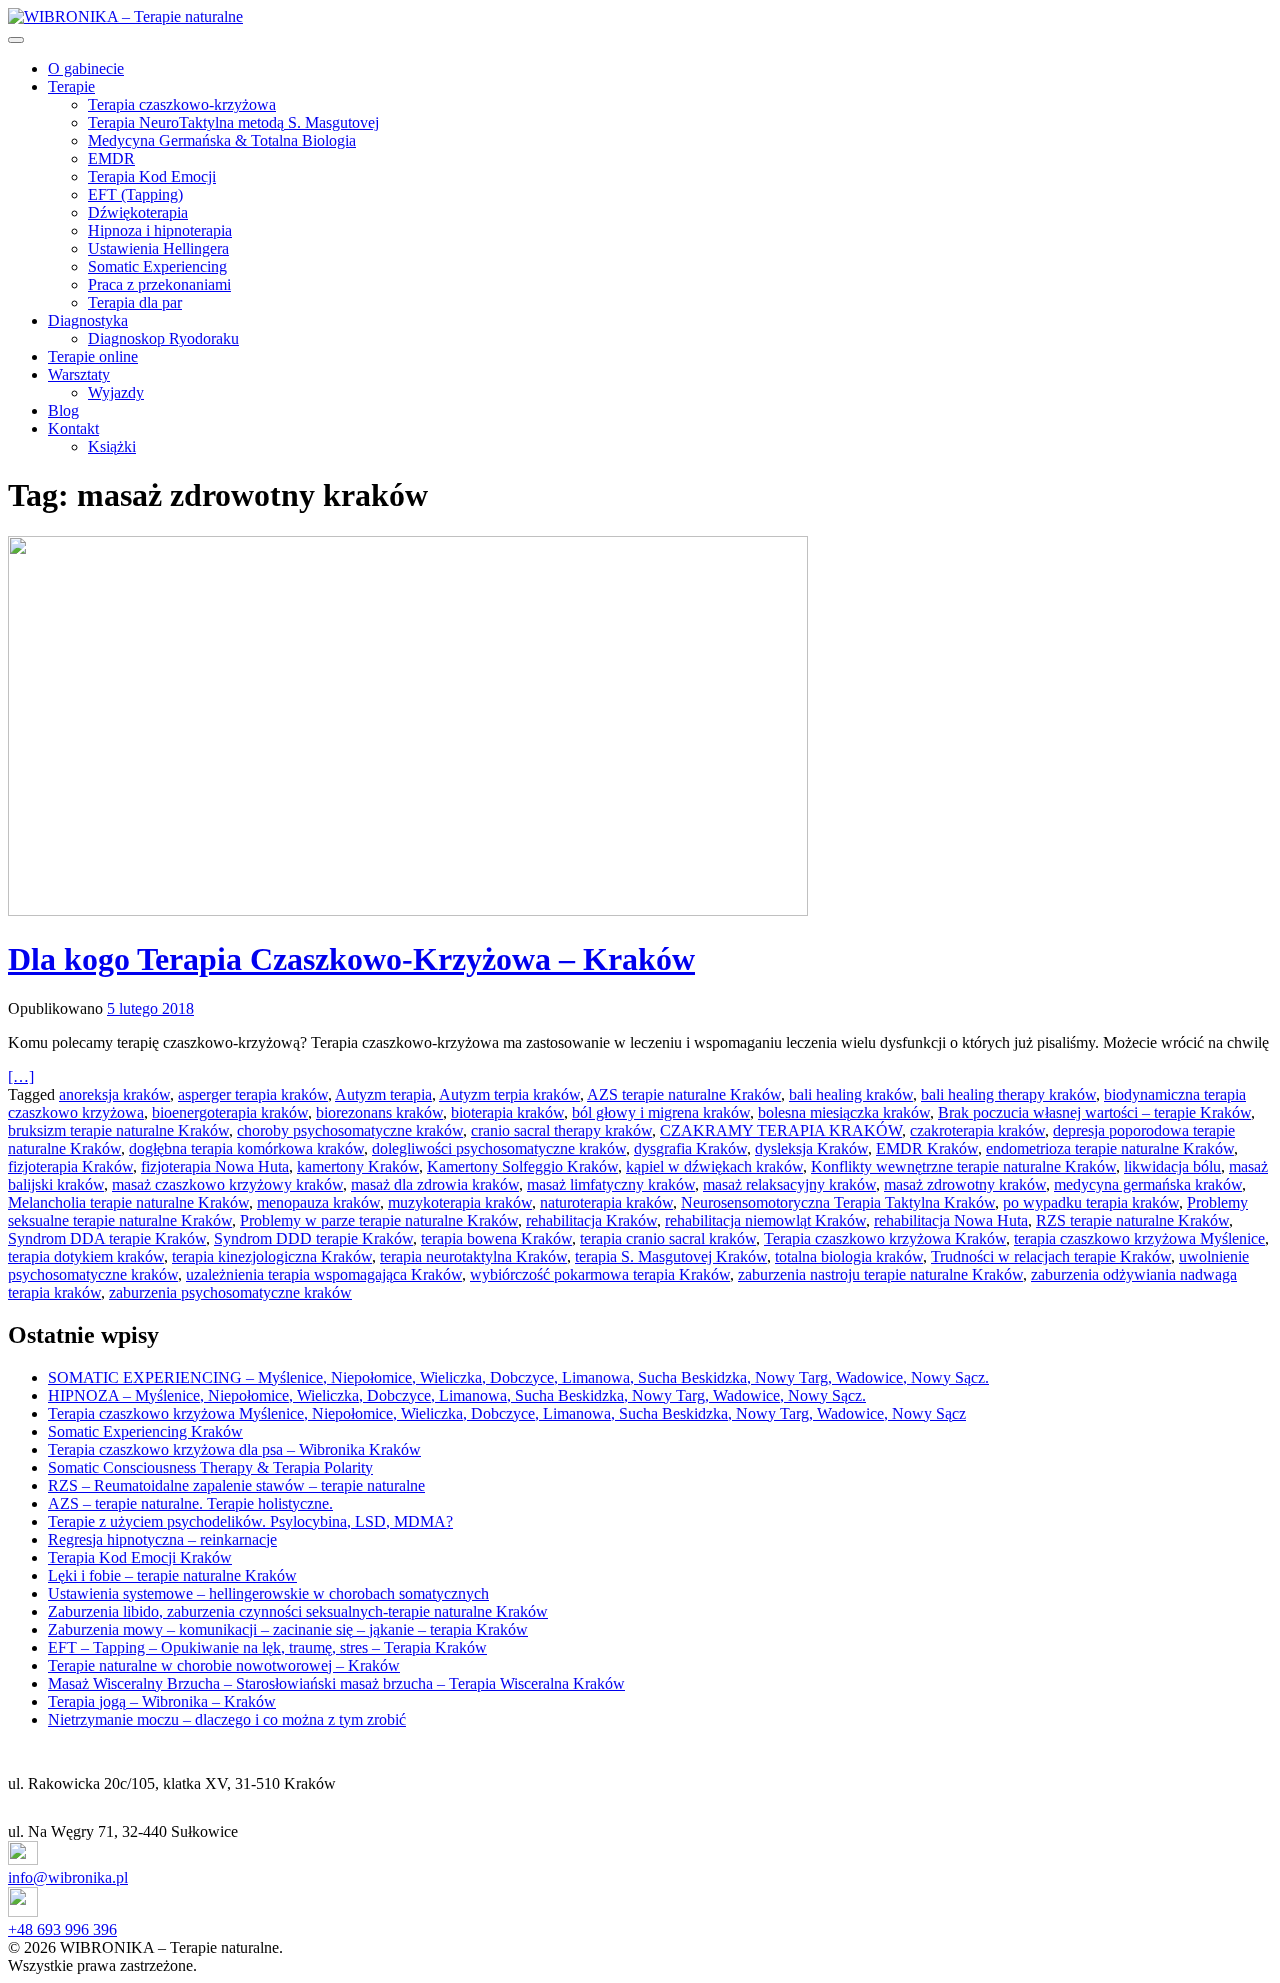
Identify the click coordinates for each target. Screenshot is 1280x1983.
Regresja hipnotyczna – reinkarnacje (162, 1539)
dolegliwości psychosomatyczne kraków (499, 1148)
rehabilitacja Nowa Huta (951, 1220)
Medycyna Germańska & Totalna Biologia (222, 140)
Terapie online (93, 356)
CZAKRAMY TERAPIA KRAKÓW (781, 1130)
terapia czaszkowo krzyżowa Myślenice (1139, 1238)
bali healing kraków (851, 1094)
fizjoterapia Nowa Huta (215, 1166)
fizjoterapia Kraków (70, 1166)
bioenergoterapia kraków (230, 1112)
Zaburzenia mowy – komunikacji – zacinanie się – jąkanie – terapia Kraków (288, 1629)
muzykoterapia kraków (460, 1202)
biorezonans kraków (379, 1112)
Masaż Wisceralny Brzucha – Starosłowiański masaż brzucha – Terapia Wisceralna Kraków (336, 1683)
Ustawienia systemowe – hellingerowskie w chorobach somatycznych (268, 1593)
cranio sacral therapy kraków (561, 1130)
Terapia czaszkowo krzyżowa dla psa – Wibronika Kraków (234, 1449)
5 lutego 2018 (150, 1008)
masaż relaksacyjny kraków (789, 1184)
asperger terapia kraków (253, 1094)
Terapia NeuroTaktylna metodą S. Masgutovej (233, 122)
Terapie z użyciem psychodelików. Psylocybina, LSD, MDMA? (250, 1521)
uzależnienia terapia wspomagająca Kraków (324, 1274)
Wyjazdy (116, 392)
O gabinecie (86, 68)
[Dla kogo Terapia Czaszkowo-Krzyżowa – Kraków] (640, 728)
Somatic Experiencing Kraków (145, 1431)
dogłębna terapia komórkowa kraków (246, 1148)
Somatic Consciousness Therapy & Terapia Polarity (210, 1467)
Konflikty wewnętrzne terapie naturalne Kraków (963, 1166)
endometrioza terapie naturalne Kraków (1110, 1148)
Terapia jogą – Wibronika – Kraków (162, 1701)
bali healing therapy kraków (1008, 1094)
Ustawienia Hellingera (158, 248)
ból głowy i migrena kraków (661, 1112)
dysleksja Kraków (811, 1148)
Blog (63, 410)
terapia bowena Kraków (496, 1238)
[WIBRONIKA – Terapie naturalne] (125, 16)
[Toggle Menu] (16, 40)
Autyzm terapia (383, 1094)
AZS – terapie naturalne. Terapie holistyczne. (190, 1503)
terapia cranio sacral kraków (668, 1238)
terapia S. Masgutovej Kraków (671, 1256)
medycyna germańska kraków (1148, 1184)
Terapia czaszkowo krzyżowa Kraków (885, 1238)
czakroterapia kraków (977, 1130)
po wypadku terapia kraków (1091, 1202)
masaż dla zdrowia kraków (435, 1184)
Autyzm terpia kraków (509, 1094)
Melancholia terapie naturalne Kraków (128, 1202)
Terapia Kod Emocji (152, 176)
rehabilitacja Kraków (591, 1220)
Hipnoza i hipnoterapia (160, 230)
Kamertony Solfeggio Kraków (522, 1166)
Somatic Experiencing (157, 266)
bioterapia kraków (507, 1112)
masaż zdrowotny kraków (965, 1184)
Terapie (71, 86)
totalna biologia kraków (849, 1256)
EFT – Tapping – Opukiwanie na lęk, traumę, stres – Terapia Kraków (267, 1647)
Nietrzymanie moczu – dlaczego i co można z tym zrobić (227, 1719)
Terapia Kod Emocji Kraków (140, 1557)
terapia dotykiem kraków (86, 1256)
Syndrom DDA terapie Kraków (107, 1238)
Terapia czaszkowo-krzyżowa (182, 104)
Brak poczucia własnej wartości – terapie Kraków (1094, 1112)
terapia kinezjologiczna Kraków (272, 1256)
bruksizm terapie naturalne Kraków (118, 1130)
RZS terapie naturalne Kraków (1132, 1220)
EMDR (111, 158)
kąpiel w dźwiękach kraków (714, 1166)
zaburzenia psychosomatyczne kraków (230, 1292)
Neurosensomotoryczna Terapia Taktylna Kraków (838, 1202)
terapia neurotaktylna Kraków (473, 1256)
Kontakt (73, 428)
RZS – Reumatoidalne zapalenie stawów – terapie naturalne (236, 1485)
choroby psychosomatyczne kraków (350, 1130)
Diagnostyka (88, 320)
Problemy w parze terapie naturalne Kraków (379, 1220)
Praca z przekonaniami (159, 284)
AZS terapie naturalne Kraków (684, 1094)
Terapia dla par (135, 302)
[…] (21, 1076)
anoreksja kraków (114, 1094)
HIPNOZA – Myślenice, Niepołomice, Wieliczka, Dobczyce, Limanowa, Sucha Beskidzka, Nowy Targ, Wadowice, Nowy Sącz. (457, 1395)
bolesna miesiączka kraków (844, 1112)
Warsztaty (79, 374)
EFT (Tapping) (135, 194)
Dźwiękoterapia (138, 212)
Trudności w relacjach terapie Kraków (1051, 1256)
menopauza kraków (318, 1202)
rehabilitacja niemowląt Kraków (765, 1220)
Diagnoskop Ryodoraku (163, 338)
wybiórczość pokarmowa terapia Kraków (600, 1274)
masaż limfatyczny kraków (611, 1184)
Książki (112, 446)
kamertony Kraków (358, 1166)
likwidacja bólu (1172, 1166)
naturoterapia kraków (606, 1202)
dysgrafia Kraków (690, 1148)
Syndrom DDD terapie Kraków (313, 1238)
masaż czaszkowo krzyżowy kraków (227, 1184)
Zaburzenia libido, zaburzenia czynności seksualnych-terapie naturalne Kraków (298, 1611)
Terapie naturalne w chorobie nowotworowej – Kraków (224, 1665)
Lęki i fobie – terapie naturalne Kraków (172, 1575)
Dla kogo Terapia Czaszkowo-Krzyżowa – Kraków (351, 959)
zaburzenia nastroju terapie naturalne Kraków (880, 1274)
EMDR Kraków (927, 1148)
